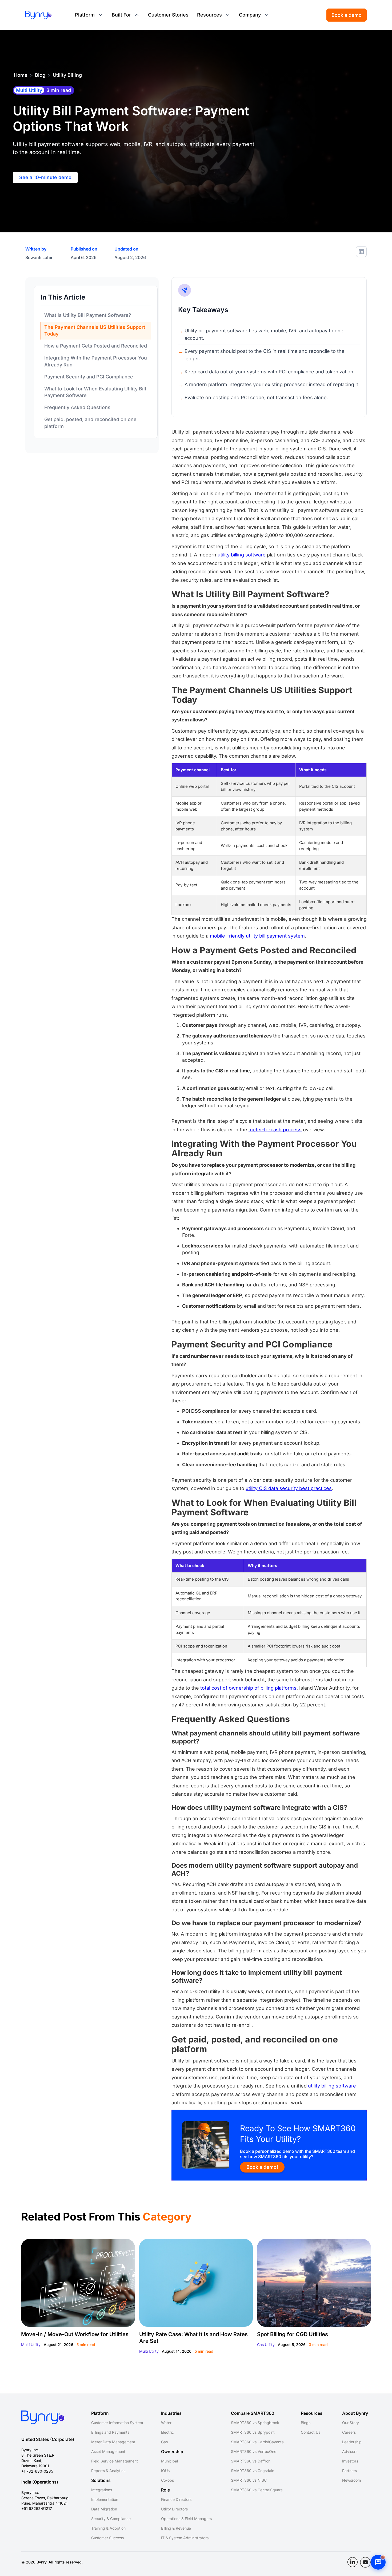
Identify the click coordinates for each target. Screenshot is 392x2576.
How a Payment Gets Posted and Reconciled (96, 346)
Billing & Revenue (176, 2528)
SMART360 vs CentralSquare (257, 2490)
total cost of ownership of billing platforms (248, 1688)
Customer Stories (168, 15)
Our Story (351, 2423)
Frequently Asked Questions (77, 408)
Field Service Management (115, 2461)
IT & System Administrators (185, 2538)
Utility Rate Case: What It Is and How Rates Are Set (193, 2338)
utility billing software (242, 555)
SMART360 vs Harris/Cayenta (257, 2442)
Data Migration (104, 2509)
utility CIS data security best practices (289, 1488)
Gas (164, 2442)
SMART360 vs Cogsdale (253, 2471)
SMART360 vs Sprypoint (253, 2432)
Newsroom (351, 2480)
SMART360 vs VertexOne (254, 2451)
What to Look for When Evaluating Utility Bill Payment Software (95, 392)
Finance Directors (176, 2499)
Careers (349, 2432)
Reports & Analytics (108, 2471)
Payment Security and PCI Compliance (89, 377)
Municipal (169, 2461)
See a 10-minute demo (45, 177)
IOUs (165, 2471)
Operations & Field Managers (186, 2519)
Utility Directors (174, 2509)
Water (166, 2423)
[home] (38, 15)
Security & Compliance (111, 2519)
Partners (349, 2471)
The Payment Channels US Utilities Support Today (95, 330)
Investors (350, 2461)
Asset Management (108, 2451)
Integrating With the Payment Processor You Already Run (96, 361)
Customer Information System (117, 2423)
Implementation (105, 2499)
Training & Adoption (108, 2528)
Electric (167, 2432)
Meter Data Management (113, 2442)
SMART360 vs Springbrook (255, 2423)
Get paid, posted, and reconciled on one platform (90, 423)
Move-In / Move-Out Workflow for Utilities (75, 2334)
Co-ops (167, 2480)
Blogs (306, 2423)
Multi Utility (31, 2345)
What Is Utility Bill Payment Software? (88, 315)
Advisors (350, 2451)
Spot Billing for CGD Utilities (293, 2334)
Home (21, 75)
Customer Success (107, 2538)
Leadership (352, 2442)
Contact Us (311, 2432)
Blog (40, 75)
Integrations (102, 2490)
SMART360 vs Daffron (251, 2461)
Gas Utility (266, 2345)
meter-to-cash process (275, 1130)
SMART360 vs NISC (249, 2480)
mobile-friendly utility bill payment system (257, 936)
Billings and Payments (110, 2432)
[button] (89, 15)
